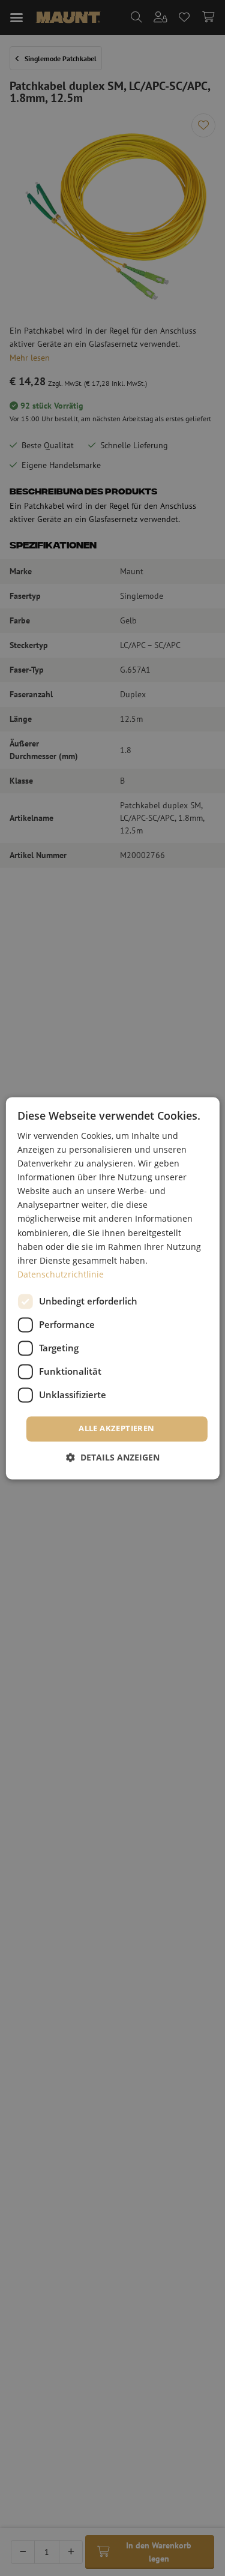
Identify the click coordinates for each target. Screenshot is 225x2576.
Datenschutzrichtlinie (61, 1274)
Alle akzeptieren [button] (116, 1428)
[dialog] (112, 1288)
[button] (113, 1457)
